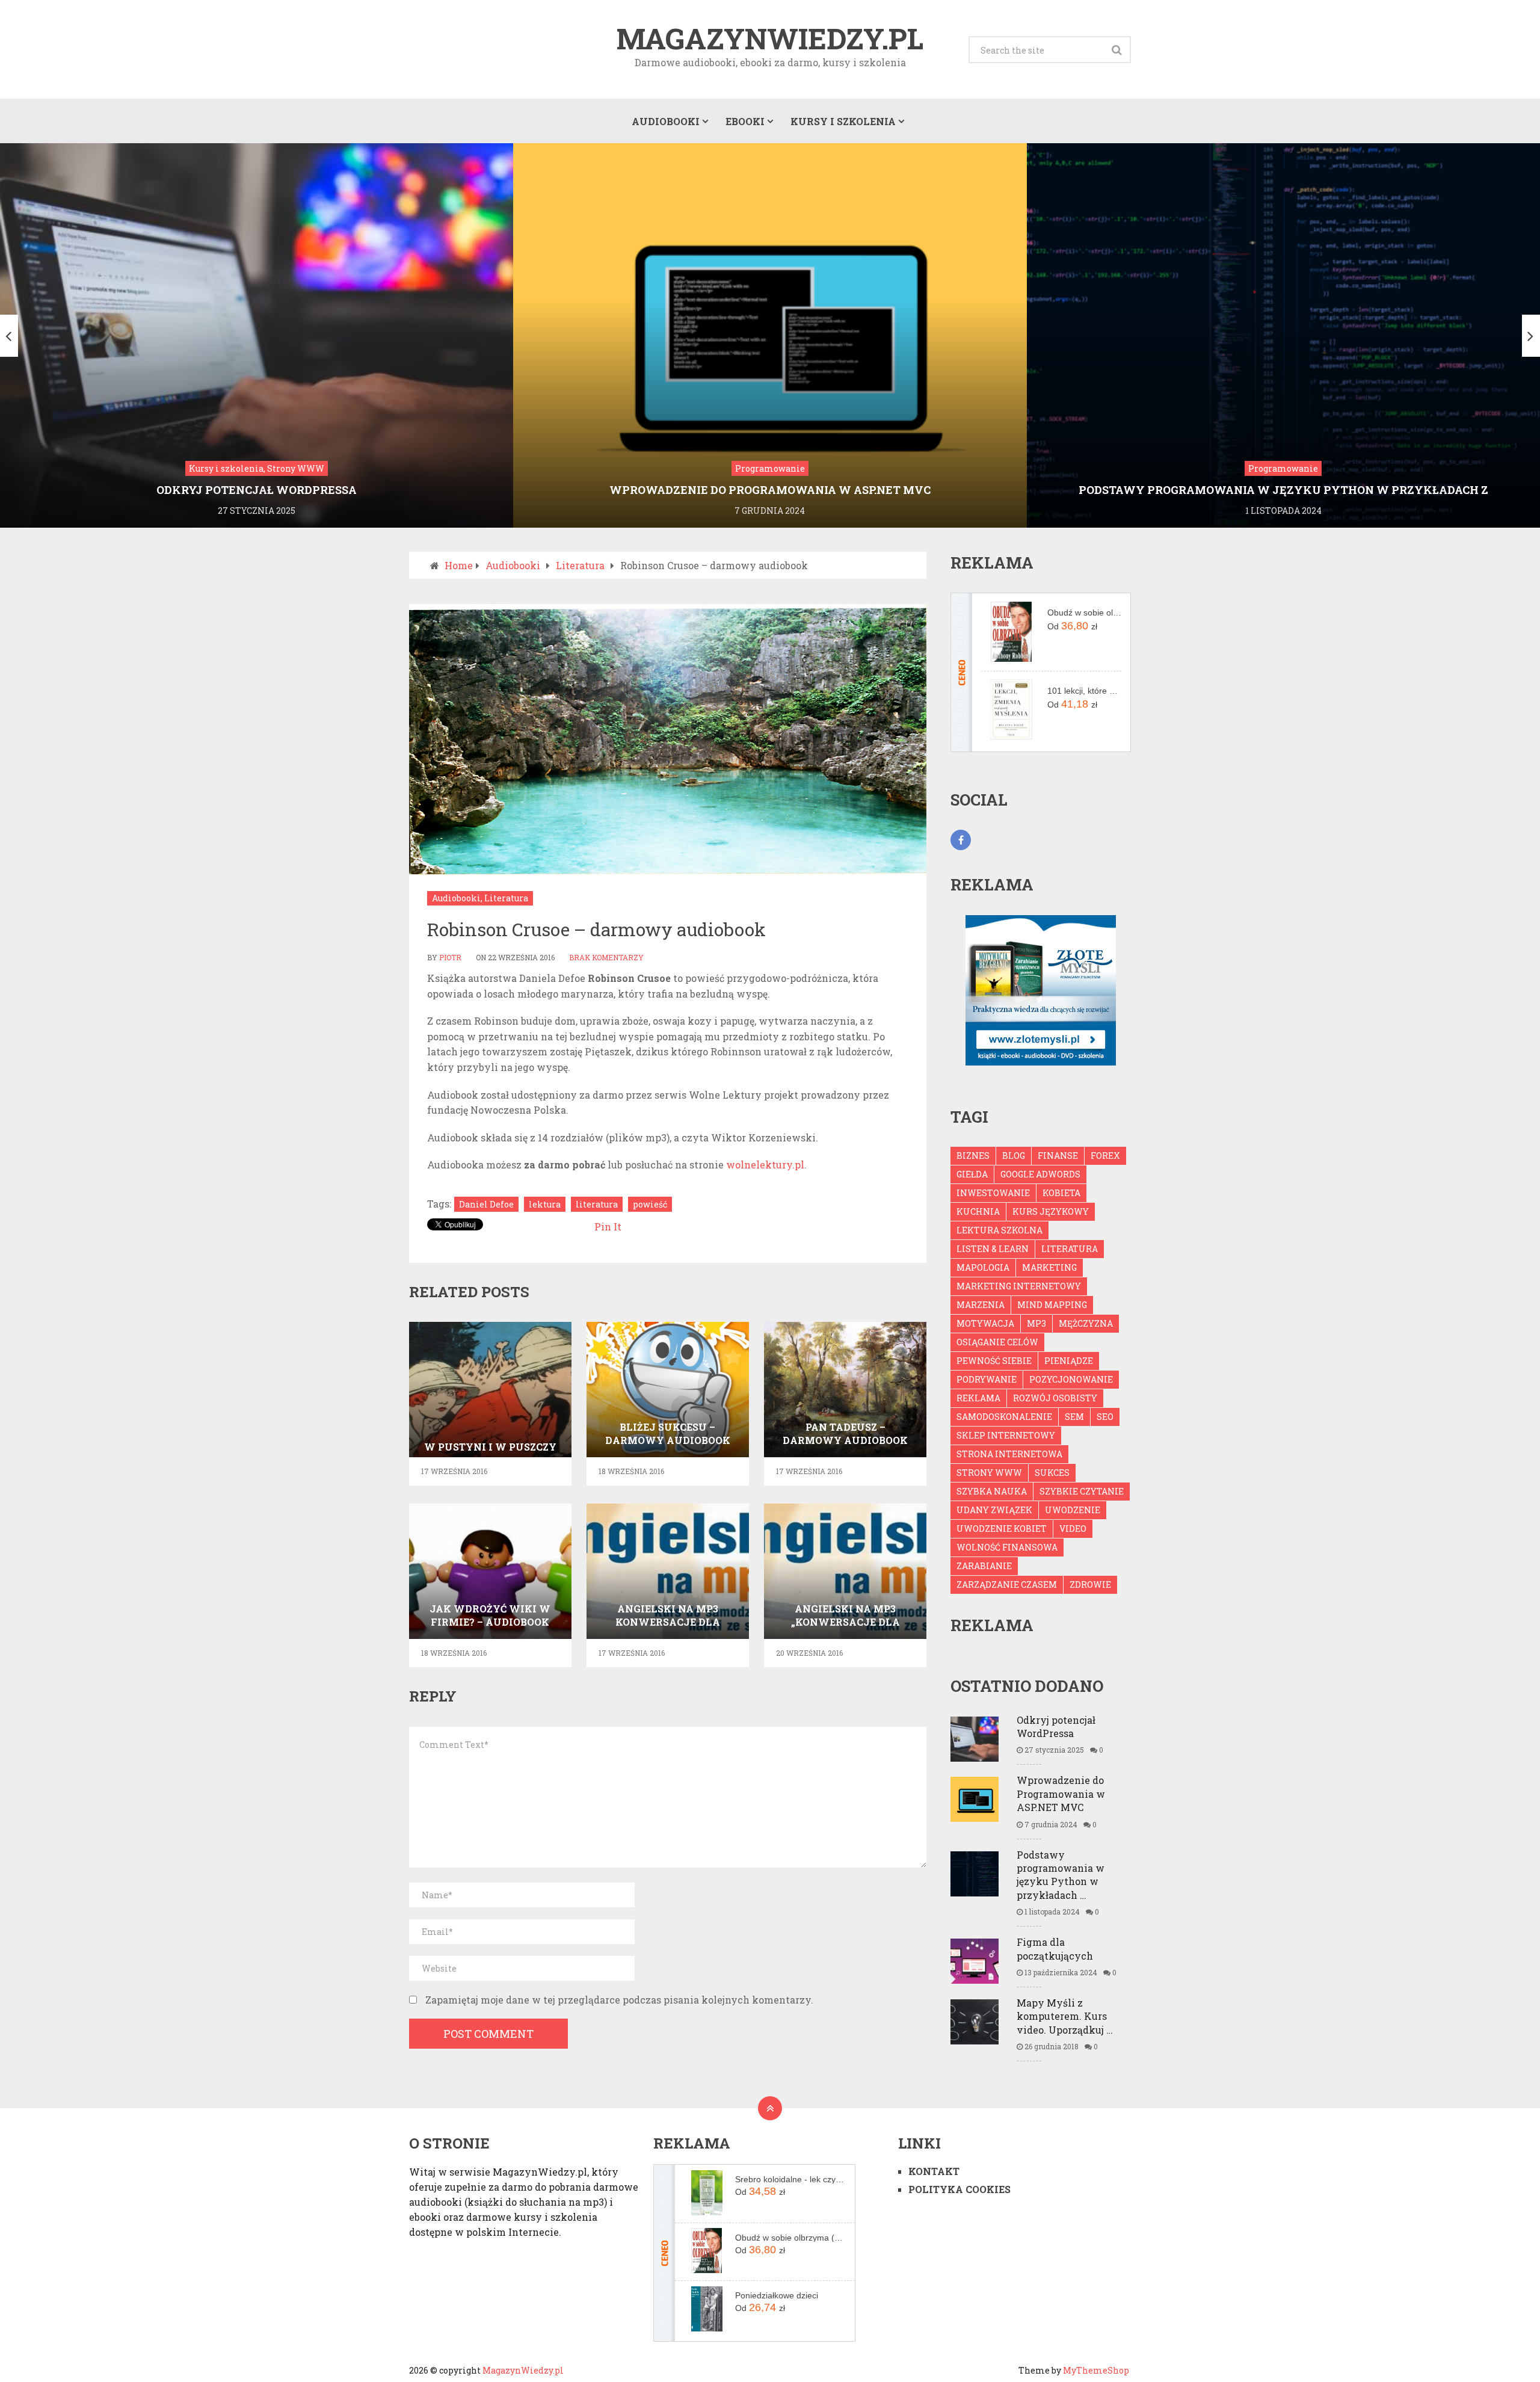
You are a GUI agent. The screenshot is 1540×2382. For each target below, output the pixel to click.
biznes (973, 1156)
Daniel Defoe (486, 1204)
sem (1074, 1417)
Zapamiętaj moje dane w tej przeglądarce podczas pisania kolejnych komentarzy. (619, 2000)
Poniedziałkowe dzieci (777, 2295)
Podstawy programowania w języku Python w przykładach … (1061, 1875)
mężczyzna (1086, 1323)
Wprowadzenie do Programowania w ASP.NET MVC (1061, 1794)
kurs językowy (1051, 1211)
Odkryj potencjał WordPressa (1056, 1726)
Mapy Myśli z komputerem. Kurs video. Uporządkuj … (1065, 2016)
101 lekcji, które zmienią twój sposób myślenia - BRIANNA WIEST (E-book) (1084, 691)
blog (1014, 1156)
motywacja (985, 1323)
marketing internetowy (1019, 1286)
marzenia (981, 1305)
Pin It (608, 1226)
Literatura (580, 565)
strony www (989, 1473)
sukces (1052, 1473)
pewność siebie (994, 1361)
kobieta (1061, 1193)
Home (459, 565)
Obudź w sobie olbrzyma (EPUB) (1084, 612)
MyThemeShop (1096, 2370)
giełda (972, 1174)
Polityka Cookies (959, 2189)
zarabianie (984, 1566)
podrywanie (987, 1379)
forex (1105, 1156)
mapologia (983, 1267)
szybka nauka (992, 1491)
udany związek (994, 1510)
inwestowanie (993, 1193)
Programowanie (770, 468)
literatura (597, 1204)
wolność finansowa (1007, 1547)
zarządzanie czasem (1007, 1584)
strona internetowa (1009, 1454)
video (1073, 1529)
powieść (650, 1204)
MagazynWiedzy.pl (770, 39)
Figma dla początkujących (1055, 1948)
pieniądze (1069, 1361)
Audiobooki (666, 121)
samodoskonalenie (1004, 1417)
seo (1105, 1417)
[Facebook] (961, 840)
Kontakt (934, 2171)
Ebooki (745, 121)
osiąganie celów (997, 1342)
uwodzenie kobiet (1002, 1529)
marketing (1049, 1267)
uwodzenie (1073, 1510)
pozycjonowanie (1071, 1379)
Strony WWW (296, 468)
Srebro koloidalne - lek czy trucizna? (790, 2179)
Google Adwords (1040, 1174)
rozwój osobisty (1055, 1398)
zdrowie (1090, 1584)
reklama (978, 1398)
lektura (545, 1204)
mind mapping (1052, 1305)
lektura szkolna (999, 1230)
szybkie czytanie (1082, 1491)
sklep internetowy (1006, 1435)
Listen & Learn (993, 1249)
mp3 (1036, 1323)
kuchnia (978, 1211)
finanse (1058, 1156)
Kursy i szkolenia (843, 121)
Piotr (450, 957)
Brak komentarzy (606, 957)
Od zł (1072, 626)
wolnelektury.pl (765, 1165)
